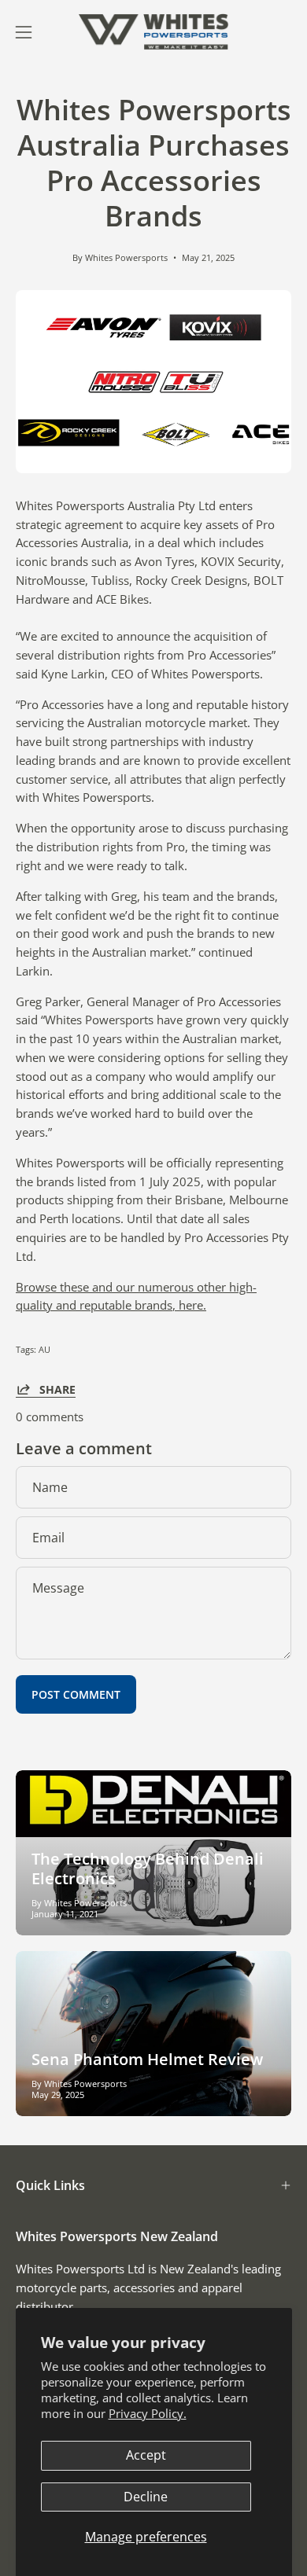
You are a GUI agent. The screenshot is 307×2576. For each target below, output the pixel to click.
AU (44, 1349)
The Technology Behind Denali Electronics (148, 1869)
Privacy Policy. (148, 2413)
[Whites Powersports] (154, 32)
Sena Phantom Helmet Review (147, 2059)
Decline (146, 2497)
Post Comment (76, 1694)
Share (57, 1389)
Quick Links (50, 2185)
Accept (146, 2455)
